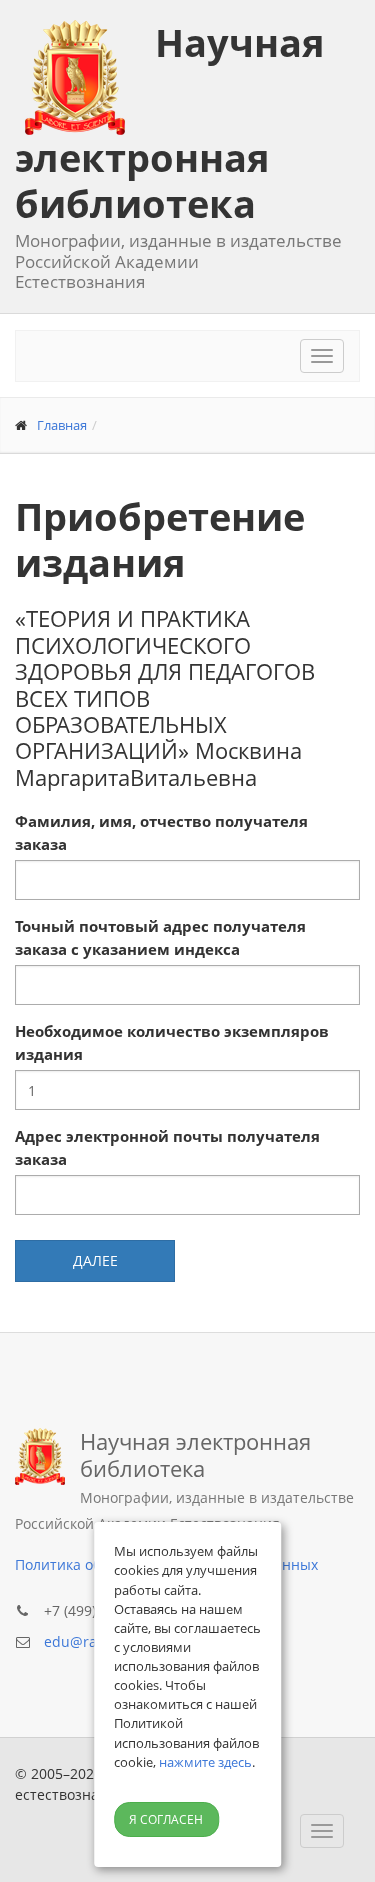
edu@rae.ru (84, 1641)
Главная (62, 425)
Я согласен (166, 1819)
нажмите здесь (205, 1762)
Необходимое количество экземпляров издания (172, 1042)
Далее (95, 1260)
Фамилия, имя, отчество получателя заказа (161, 832)
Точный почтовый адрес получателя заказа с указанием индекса (160, 937)
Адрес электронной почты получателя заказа (167, 1147)
